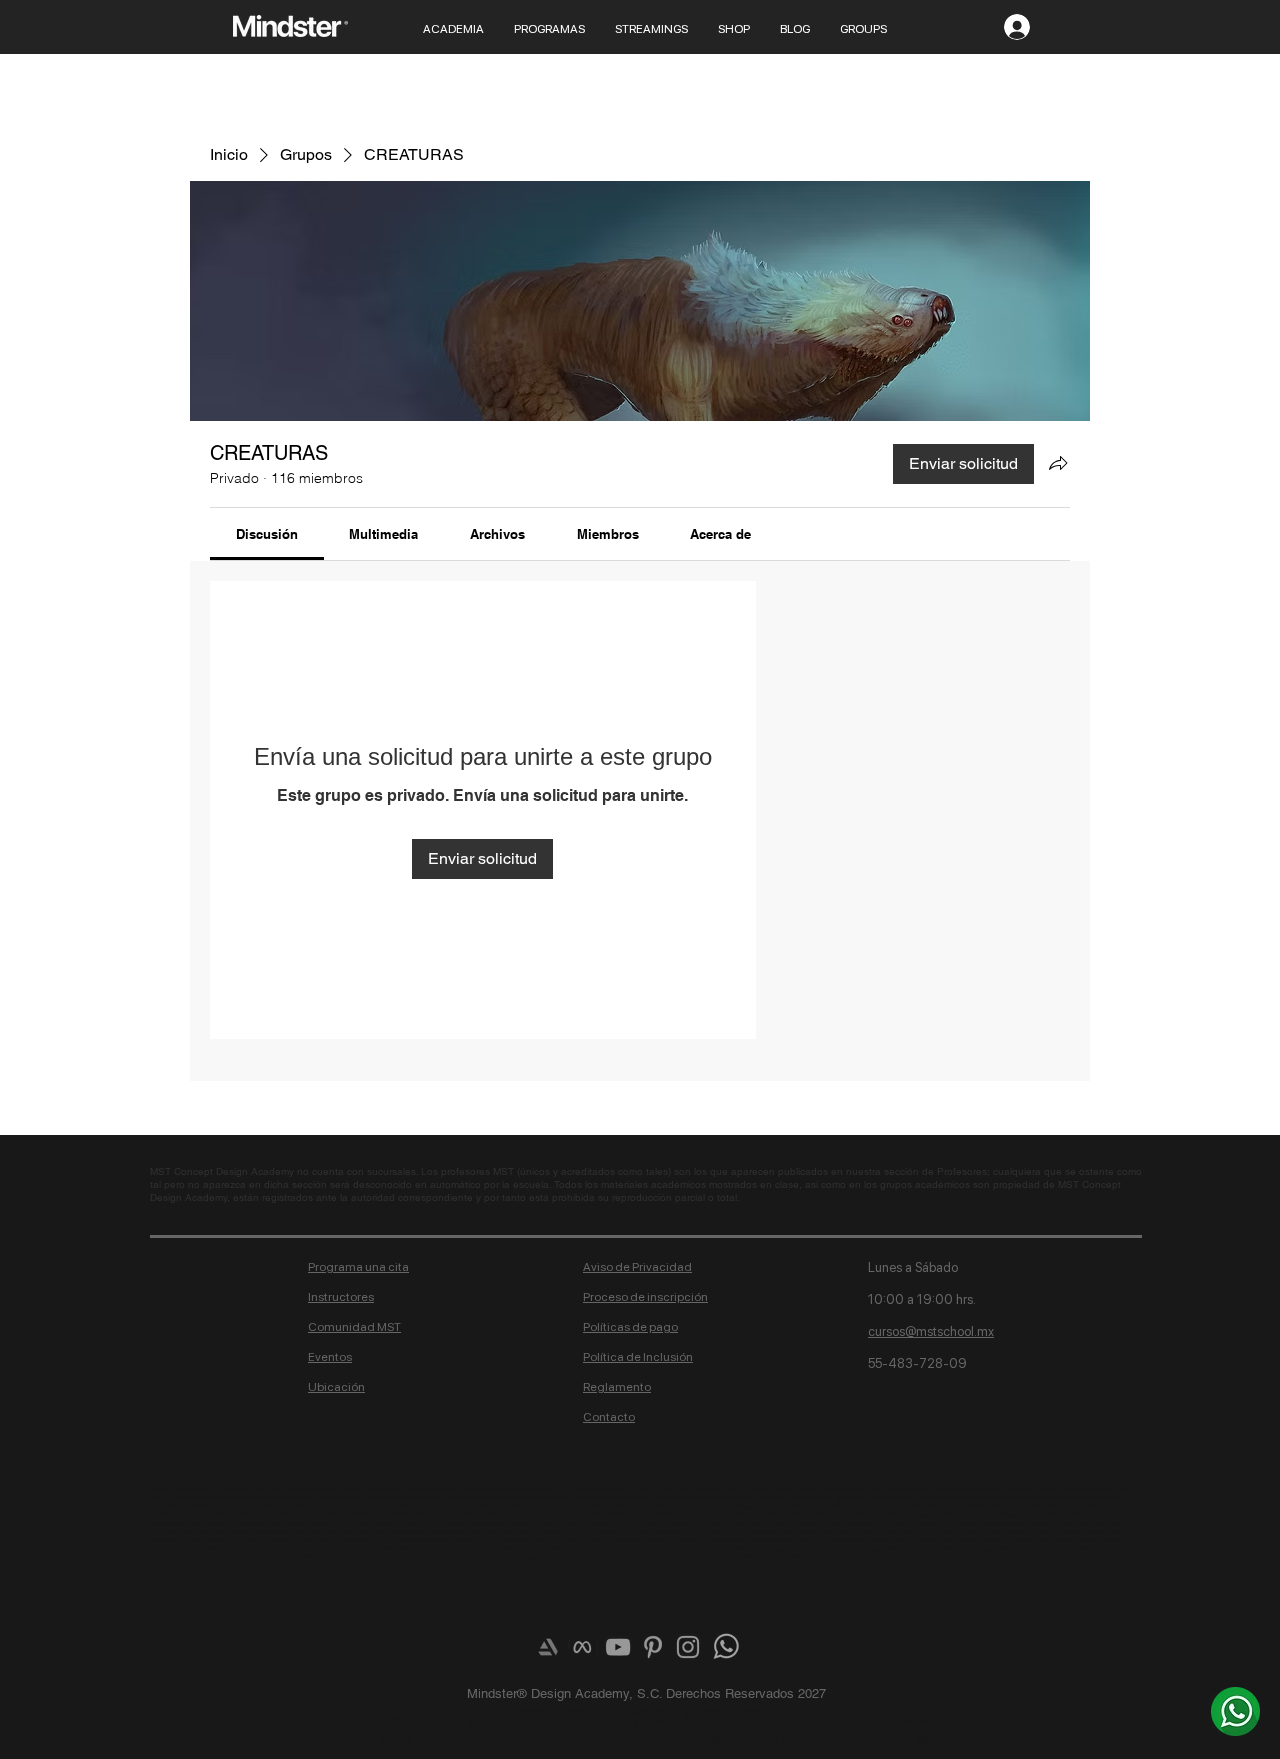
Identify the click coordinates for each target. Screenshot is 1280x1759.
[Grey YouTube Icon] (618, 1647)
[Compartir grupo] (1058, 463)
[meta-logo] (583, 1647)
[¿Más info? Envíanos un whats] (1235, 1711)
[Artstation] (548, 1647)
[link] (267, 534)
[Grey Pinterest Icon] (653, 1647)
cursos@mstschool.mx (931, 1331)
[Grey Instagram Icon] (688, 1647)
